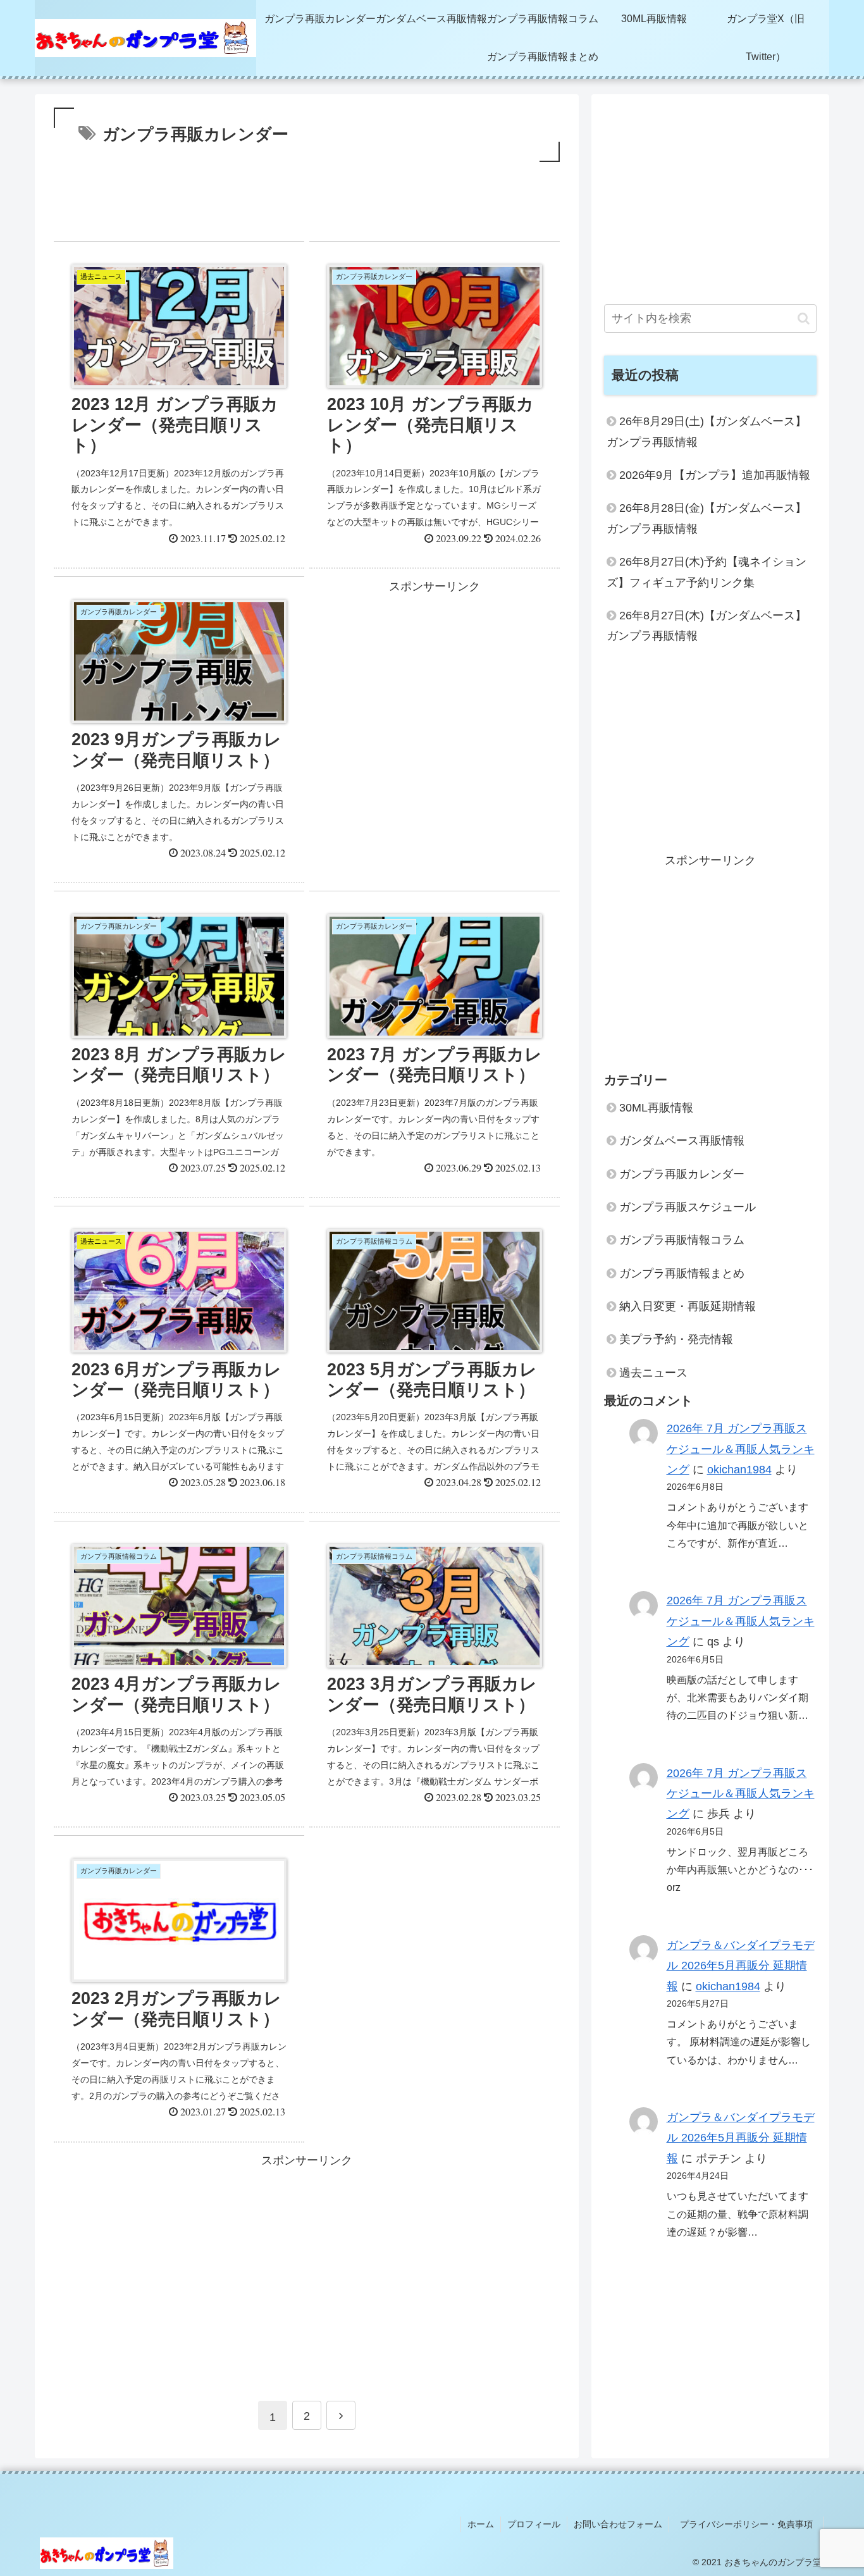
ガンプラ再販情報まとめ (682, 1273)
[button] (804, 319)
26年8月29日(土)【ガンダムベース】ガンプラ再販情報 (707, 431)
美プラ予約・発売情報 (676, 1340)
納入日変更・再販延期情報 (688, 1306)
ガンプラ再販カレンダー (682, 1174)
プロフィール (534, 2524)
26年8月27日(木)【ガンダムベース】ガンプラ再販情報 (707, 626)
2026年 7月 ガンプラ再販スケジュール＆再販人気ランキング (741, 1450)
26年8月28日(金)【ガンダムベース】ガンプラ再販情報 (707, 518)
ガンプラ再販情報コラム (682, 1241)
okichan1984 (739, 1470)
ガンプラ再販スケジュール (688, 1207)
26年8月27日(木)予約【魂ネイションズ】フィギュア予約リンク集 (707, 572)
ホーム (481, 2524)
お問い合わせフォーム (618, 2524)
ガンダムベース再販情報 (682, 1141)
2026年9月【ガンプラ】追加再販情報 (715, 475)
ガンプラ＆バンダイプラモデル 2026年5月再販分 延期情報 (741, 1966)
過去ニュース (653, 1373)
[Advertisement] (307, 206)
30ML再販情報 (656, 1108)
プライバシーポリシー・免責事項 (751, 2524)
